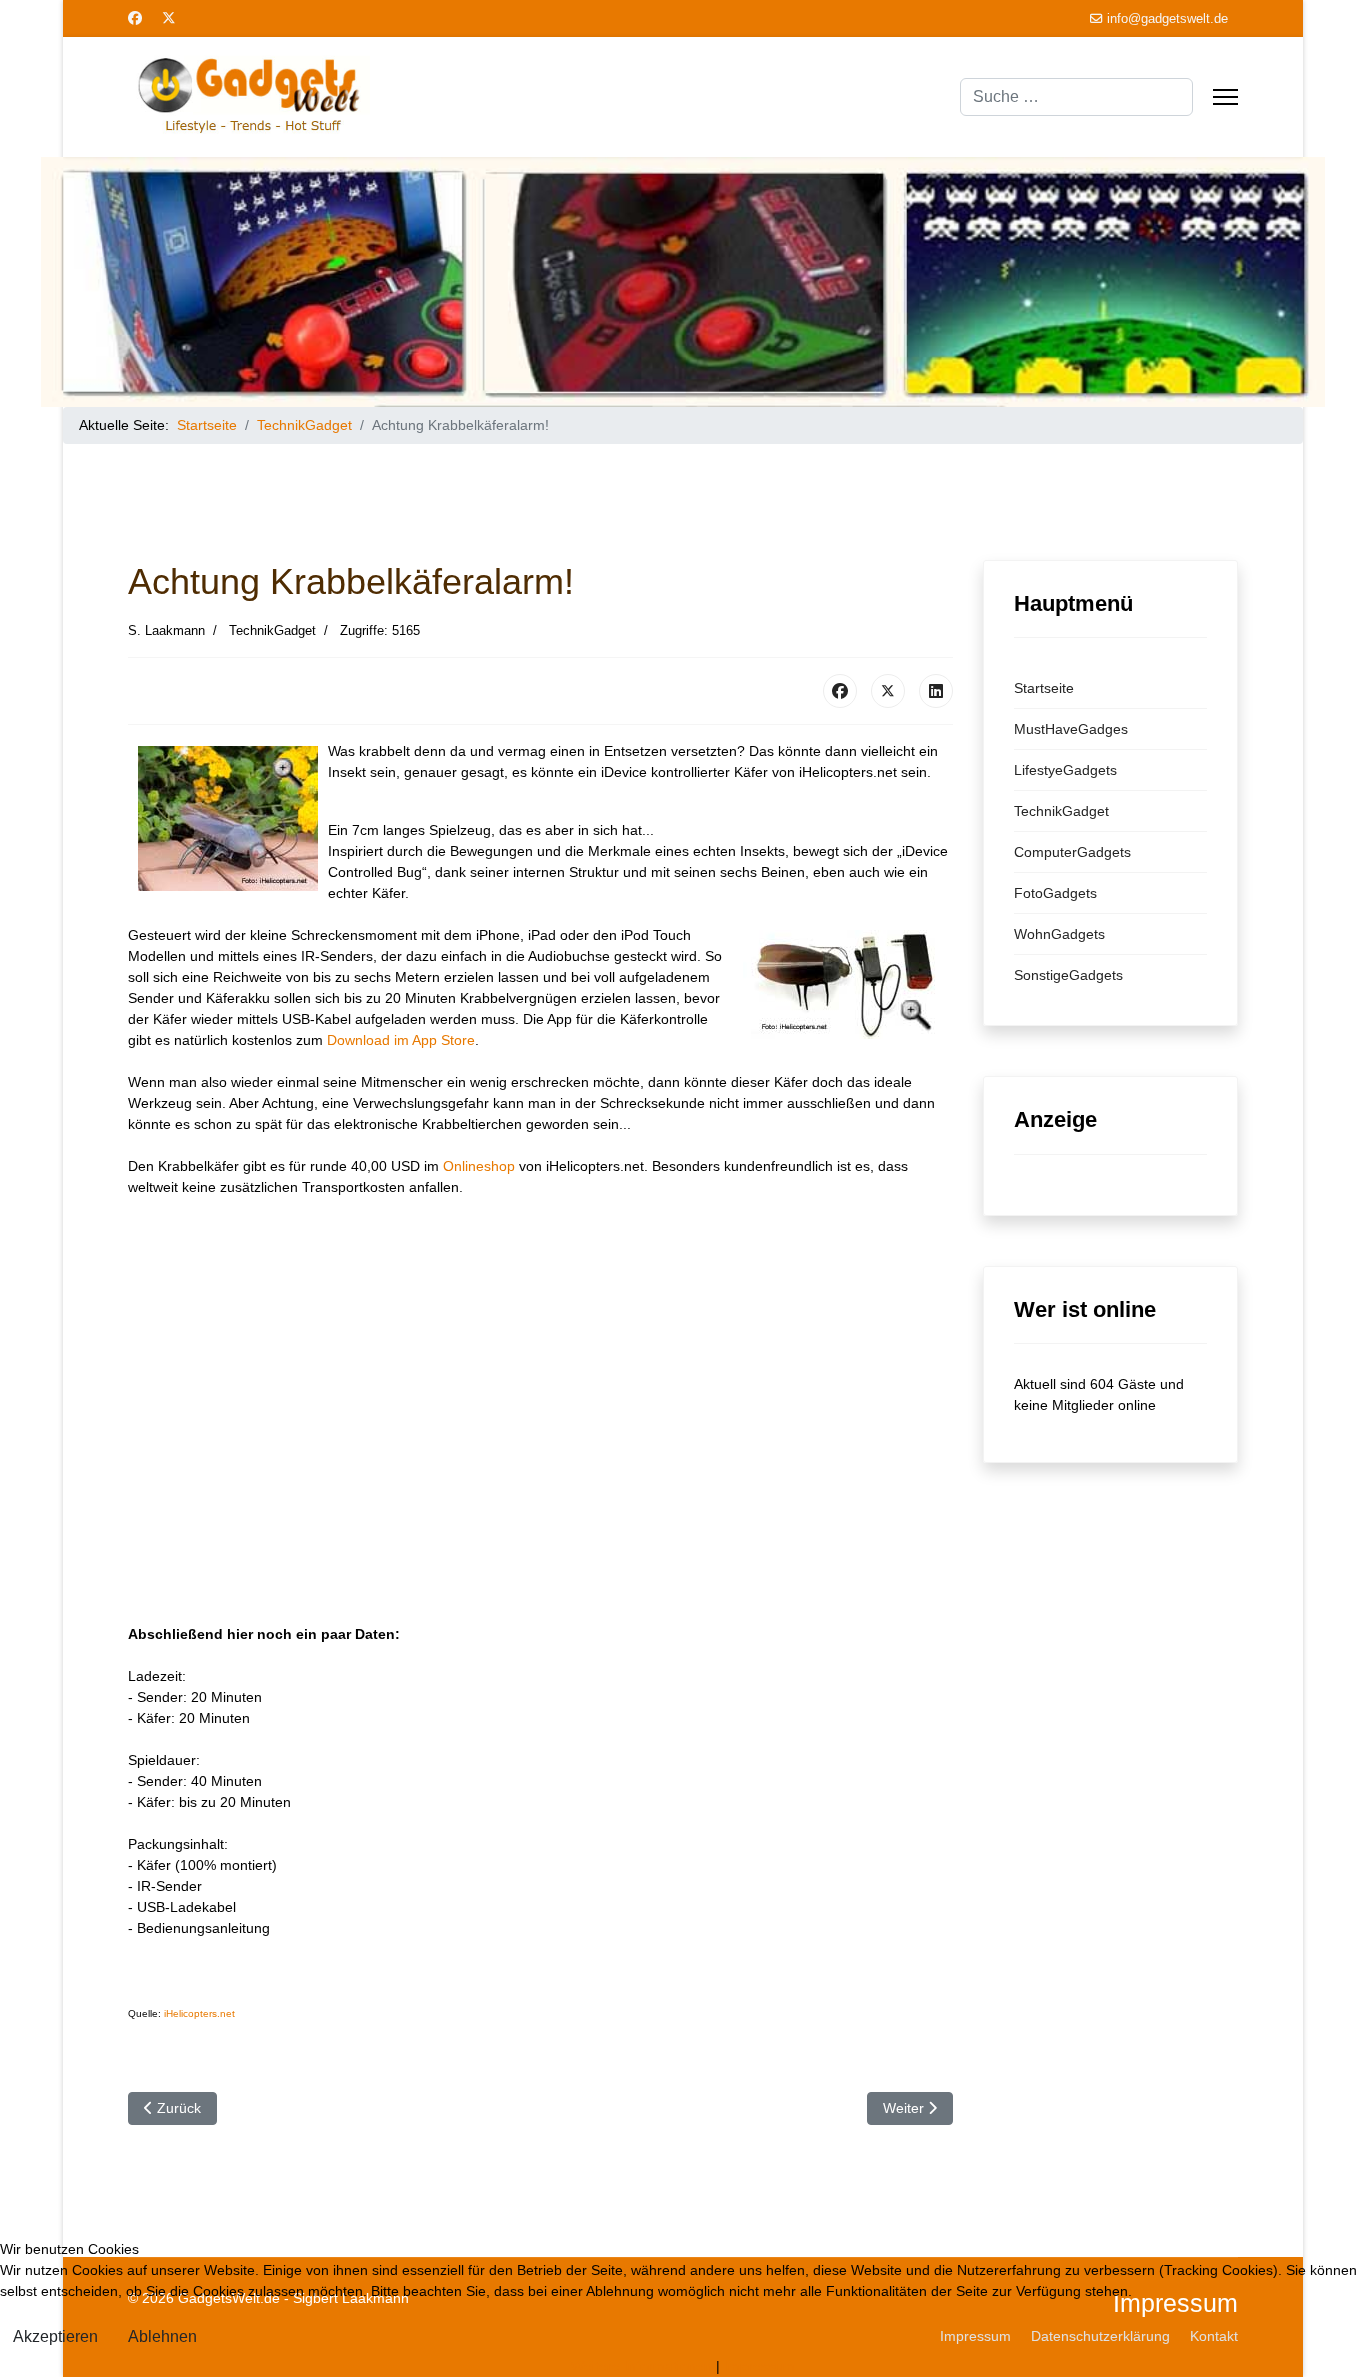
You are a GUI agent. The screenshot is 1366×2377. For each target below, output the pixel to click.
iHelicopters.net (199, 2013)
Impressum (759, 2366)
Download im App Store (401, 1040)
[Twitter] (169, 18)
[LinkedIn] (936, 691)
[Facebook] (135, 18)
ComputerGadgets (1072, 852)
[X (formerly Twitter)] (888, 691)
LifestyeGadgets (1065, 770)
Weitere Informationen (641, 2366)
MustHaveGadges (1071, 729)
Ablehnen (162, 2336)
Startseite (1044, 688)
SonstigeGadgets (1068, 975)
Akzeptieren (55, 2336)
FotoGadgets (1055, 893)
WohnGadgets (1059, 934)
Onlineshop (479, 1166)
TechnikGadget (1061, 811)
